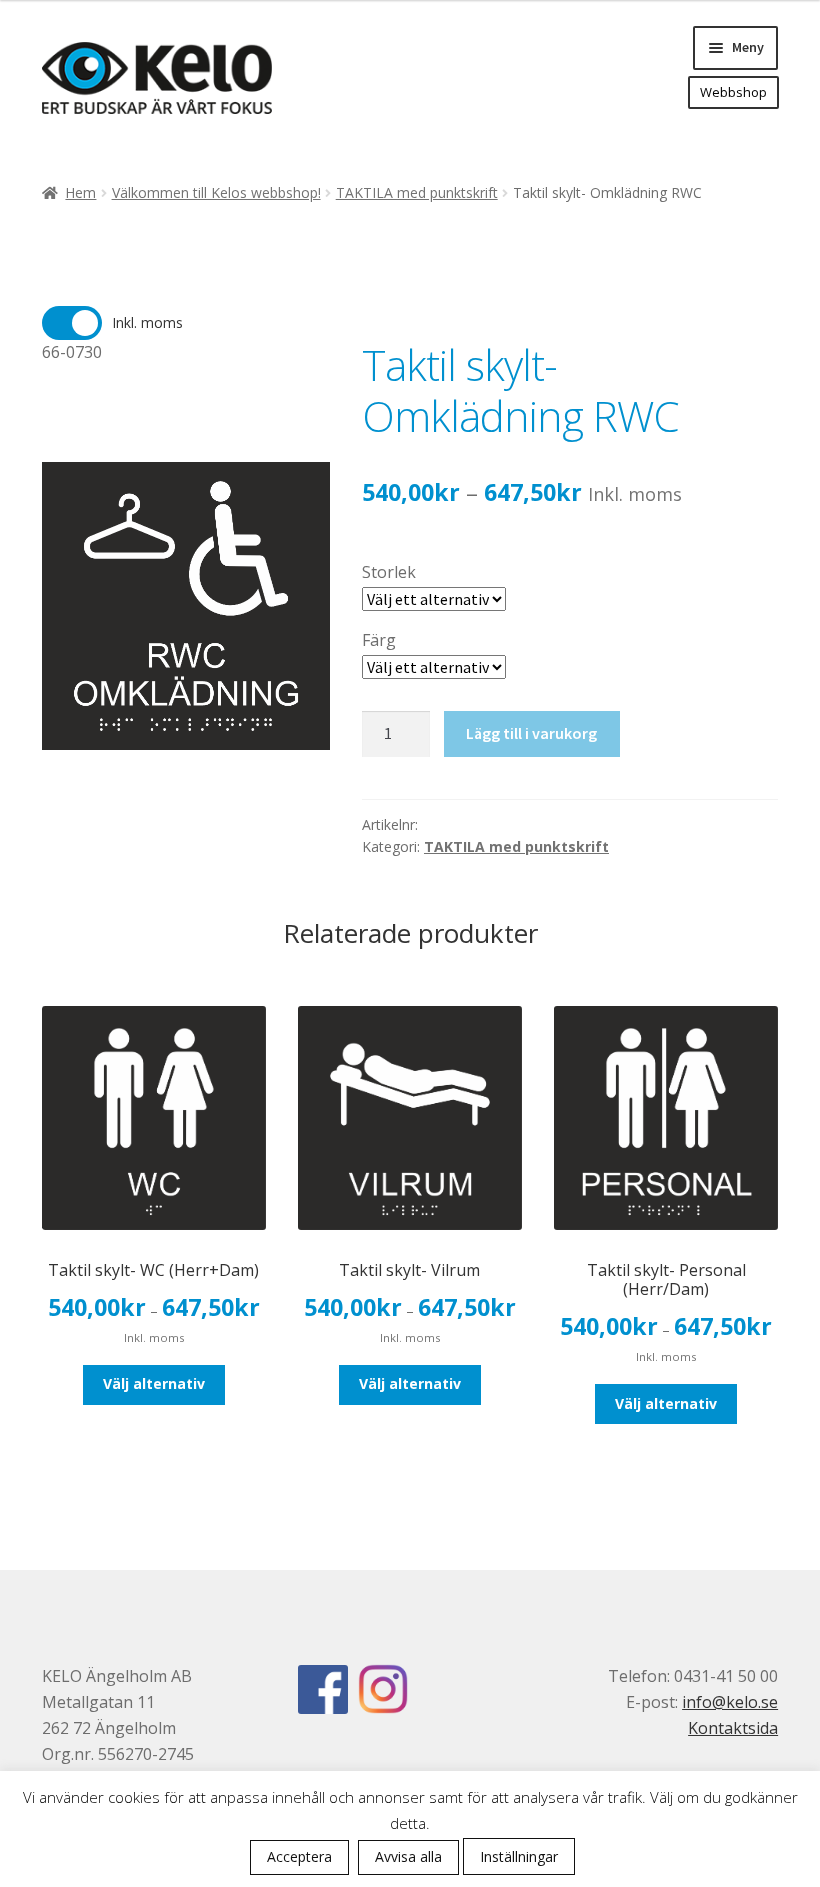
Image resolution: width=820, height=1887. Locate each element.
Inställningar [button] (519, 1856)
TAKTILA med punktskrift (417, 192)
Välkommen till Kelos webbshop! (216, 192)
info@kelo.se (730, 1702)
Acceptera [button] (299, 1856)
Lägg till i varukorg (531, 733)
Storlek (389, 572)
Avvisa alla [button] (408, 1856)
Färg (379, 640)
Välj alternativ (154, 1383)
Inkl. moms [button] (147, 322)
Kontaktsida (733, 1728)
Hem (80, 192)
